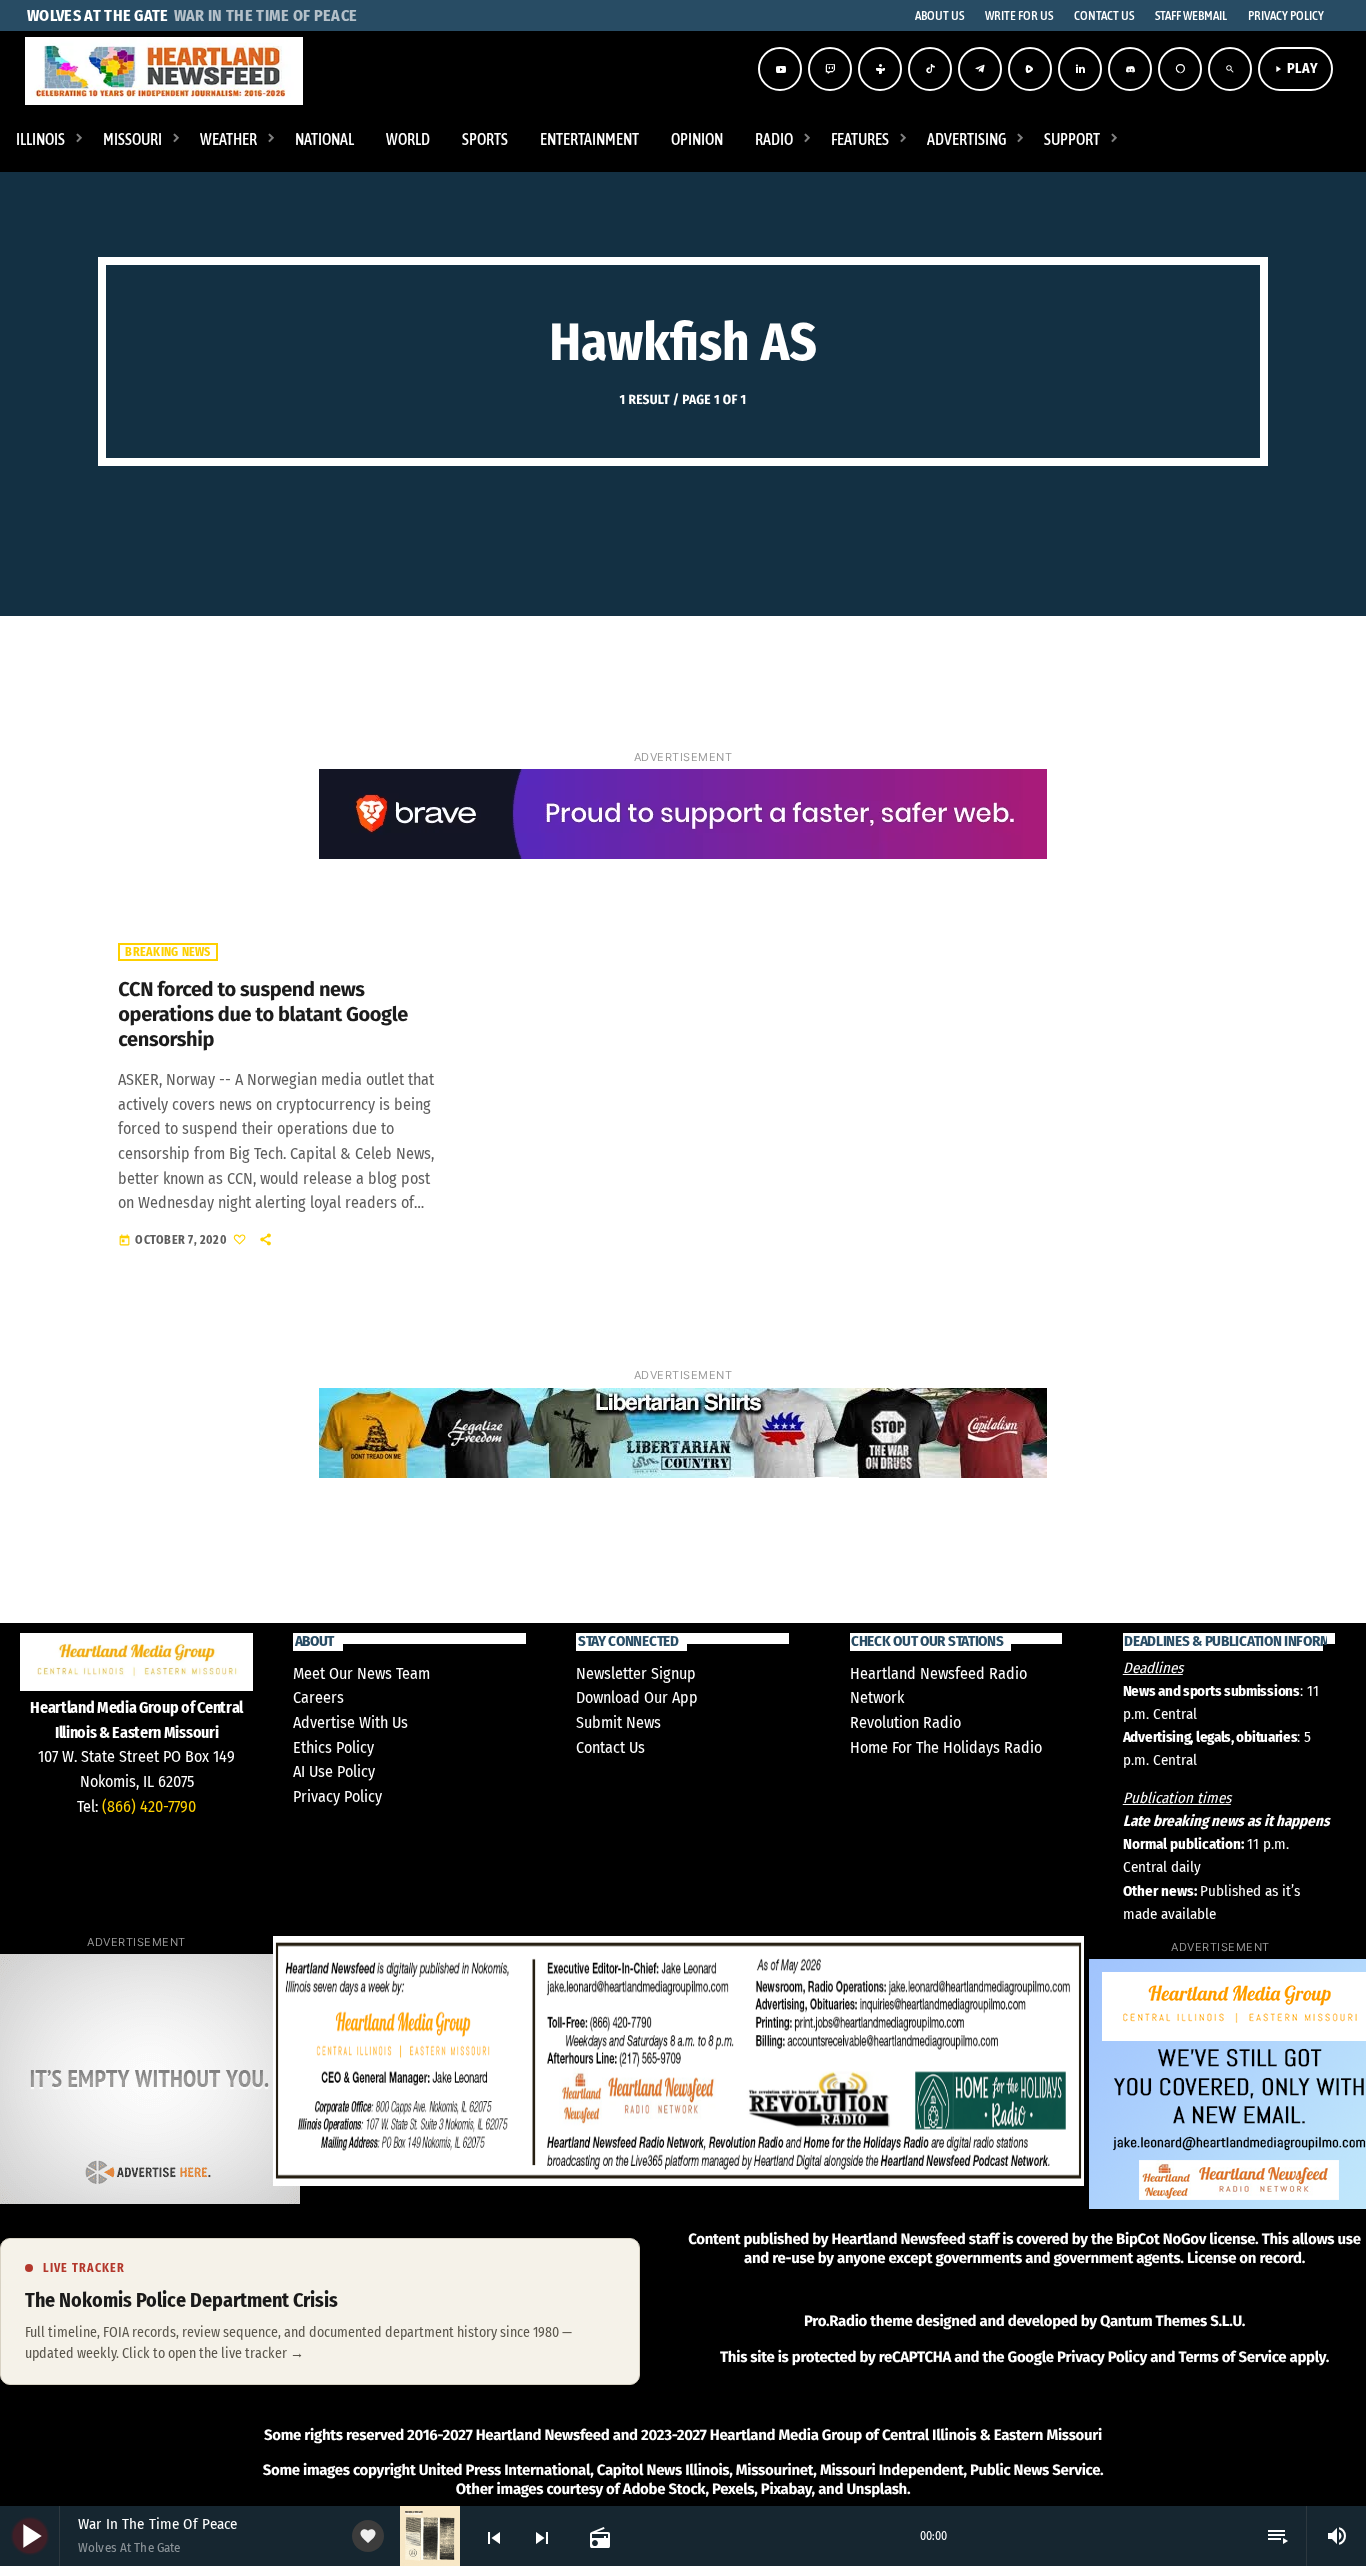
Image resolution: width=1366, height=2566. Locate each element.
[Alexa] (1180, 69)
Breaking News (167, 952)
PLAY (1295, 68)
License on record (1244, 2258)
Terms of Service (1232, 2357)
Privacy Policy (337, 1796)
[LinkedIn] (1080, 69)
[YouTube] (780, 69)
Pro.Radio (835, 2321)
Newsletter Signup (636, 1673)
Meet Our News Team (361, 1673)
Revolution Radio (905, 1722)
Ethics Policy (333, 1747)
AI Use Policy (334, 1771)
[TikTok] (930, 69)
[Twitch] (830, 69)
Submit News (618, 1722)
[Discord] (1130, 69)
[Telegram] (980, 69)
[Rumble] (1030, 69)
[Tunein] (880, 69)
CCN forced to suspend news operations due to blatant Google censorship (262, 1015)
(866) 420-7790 (149, 1806)
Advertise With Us (350, 1722)
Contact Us (610, 1747)
